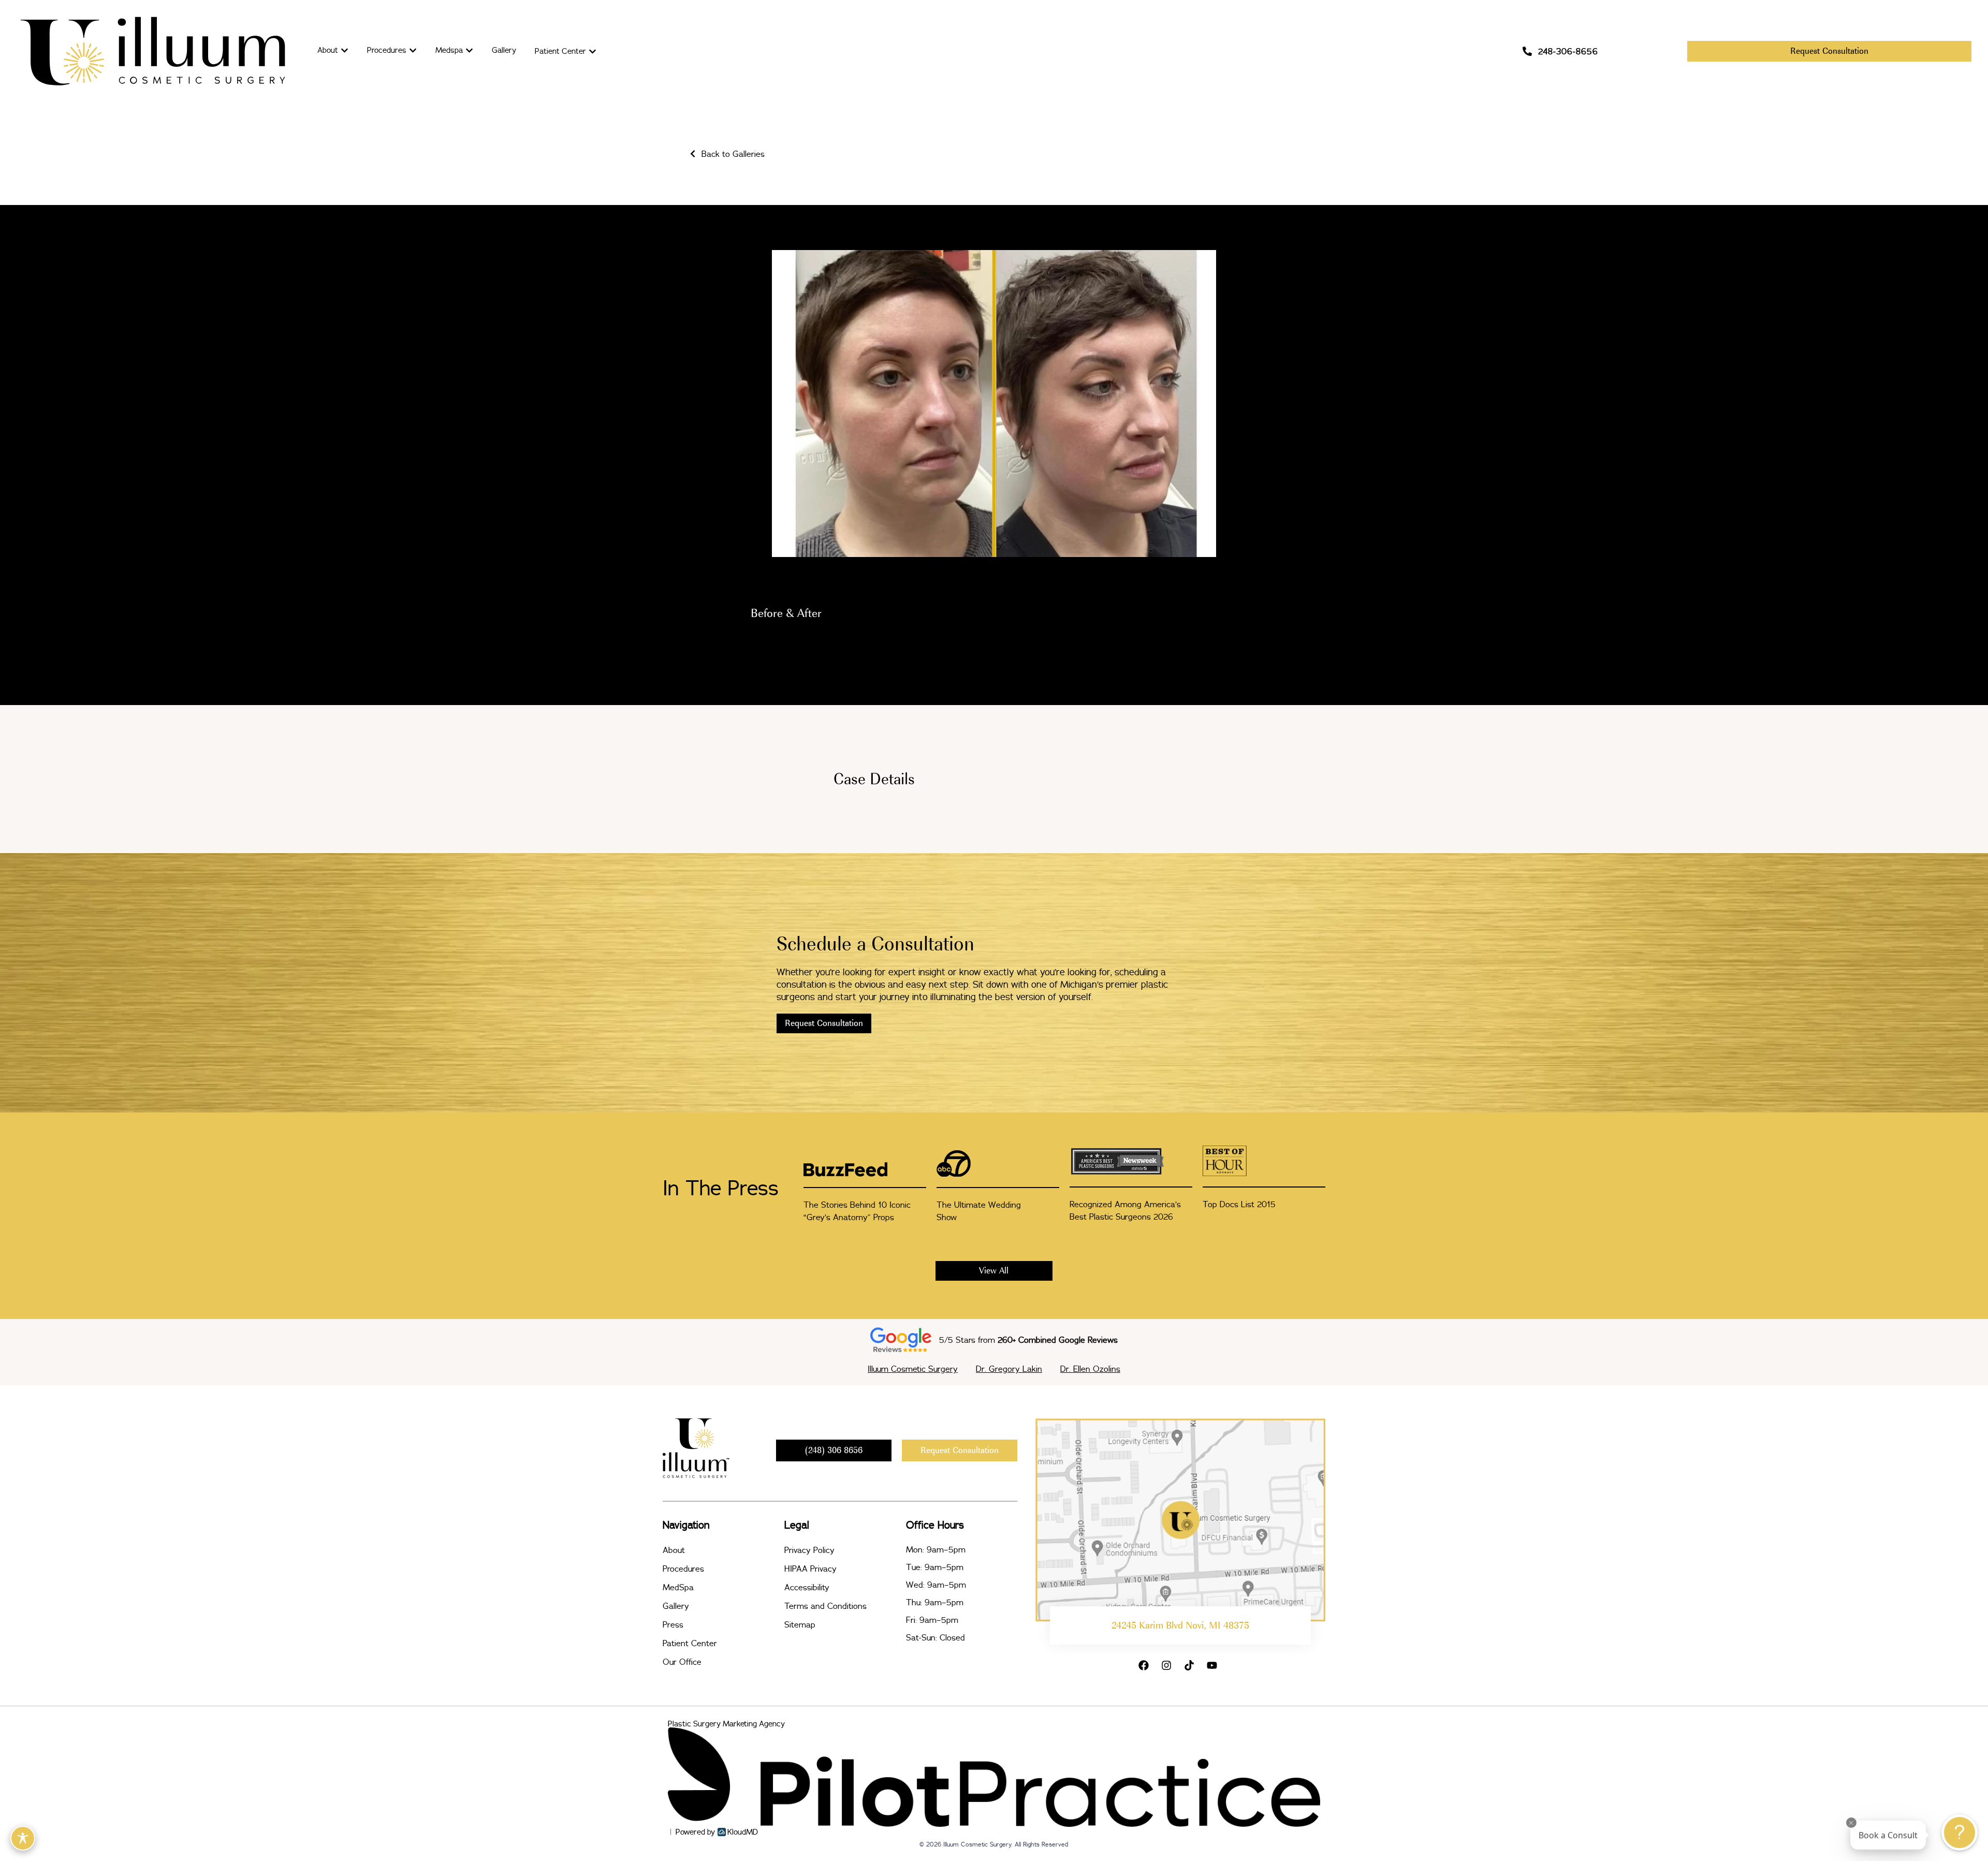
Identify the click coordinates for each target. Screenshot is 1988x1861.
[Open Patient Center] (593, 52)
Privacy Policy (809, 1550)
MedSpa (678, 1587)
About (674, 1550)
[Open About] (345, 50)
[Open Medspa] (469, 50)
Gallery (676, 1606)
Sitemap (800, 1624)
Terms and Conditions (825, 1606)
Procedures (683, 1569)
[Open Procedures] (413, 50)
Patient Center (690, 1643)
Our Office (682, 1662)
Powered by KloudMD (717, 1832)
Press (673, 1624)
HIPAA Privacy (810, 1569)
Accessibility (807, 1587)
